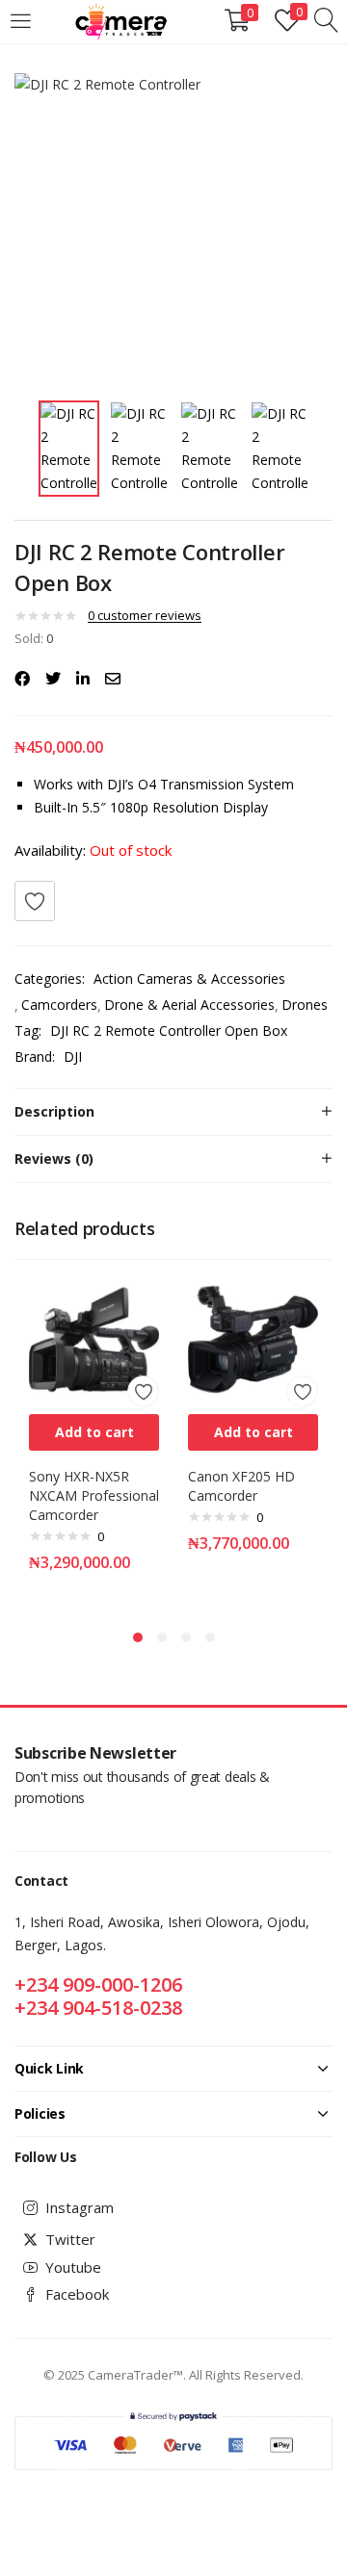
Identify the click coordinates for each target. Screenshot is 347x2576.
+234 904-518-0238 (98, 2008)
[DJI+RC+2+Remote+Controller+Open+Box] (53, 679)
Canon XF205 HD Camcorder (241, 1486)
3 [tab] (186, 1637)
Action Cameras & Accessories (189, 979)
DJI (73, 1056)
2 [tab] (162, 1637)
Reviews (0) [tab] (54, 1159)
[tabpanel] (94, 1442)
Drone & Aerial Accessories (189, 1005)
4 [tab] (210, 1637)
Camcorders (59, 1005)
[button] (94, 1432)
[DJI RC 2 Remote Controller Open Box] (22, 679)
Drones (305, 1005)
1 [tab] (138, 1637)
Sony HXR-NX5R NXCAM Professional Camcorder (94, 1495)
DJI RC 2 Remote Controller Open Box (169, 1030)
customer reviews (145, 615)
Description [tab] (54, 1111)
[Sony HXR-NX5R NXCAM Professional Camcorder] (94, 1338)
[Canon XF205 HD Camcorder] (253, 1338)
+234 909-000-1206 (98, 1984)
